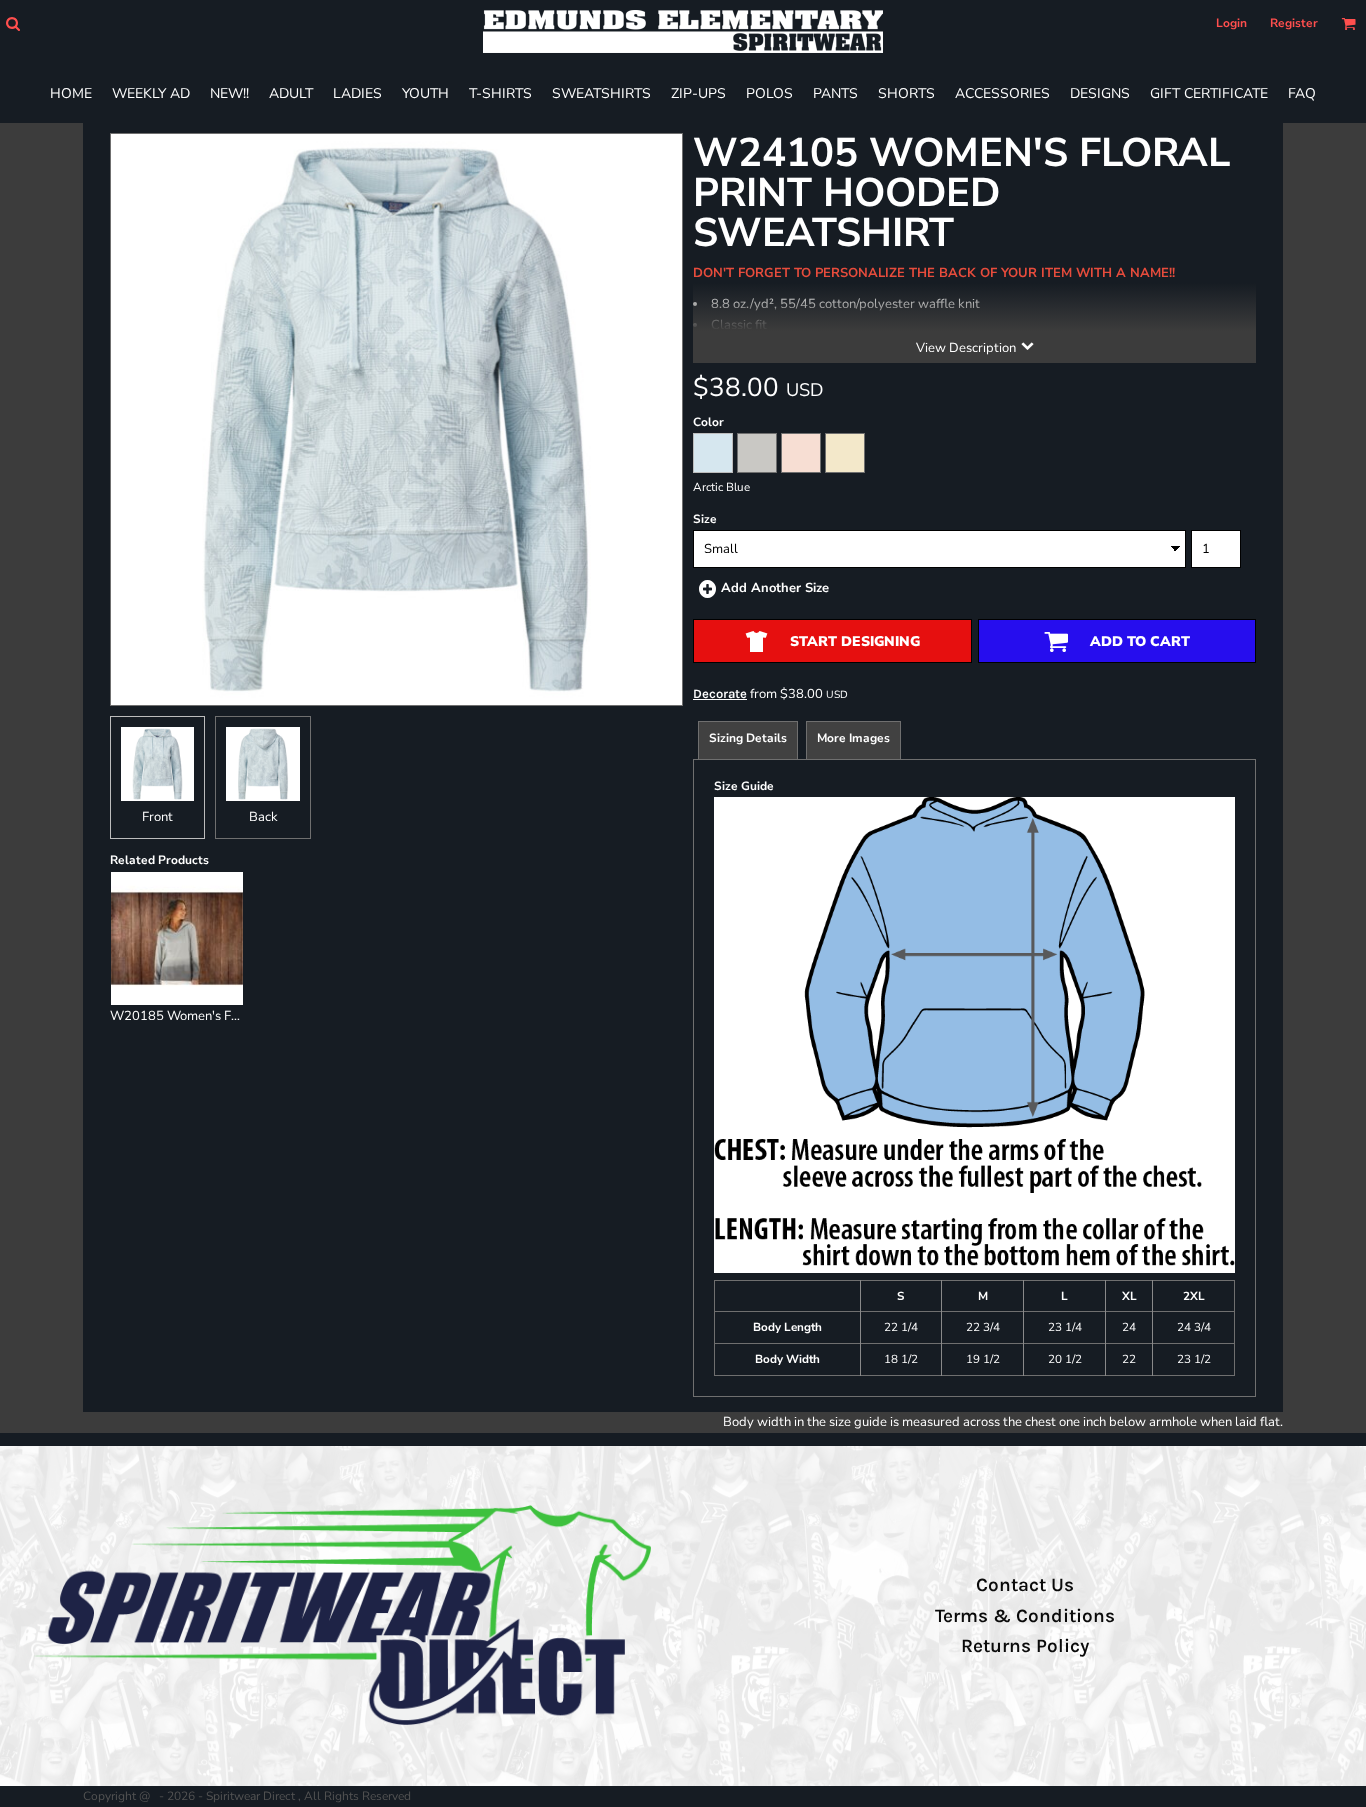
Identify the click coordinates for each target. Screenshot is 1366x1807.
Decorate (720, 693)
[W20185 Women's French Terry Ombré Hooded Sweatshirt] (177, 938)
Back (263, 817)
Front (157, 817)
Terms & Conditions (1025, 1616)
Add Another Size (775, 588)
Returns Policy (1025, 1646)
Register (1294, 23)
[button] (12, 23)
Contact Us (1025, 1585)
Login (1231, 23)
